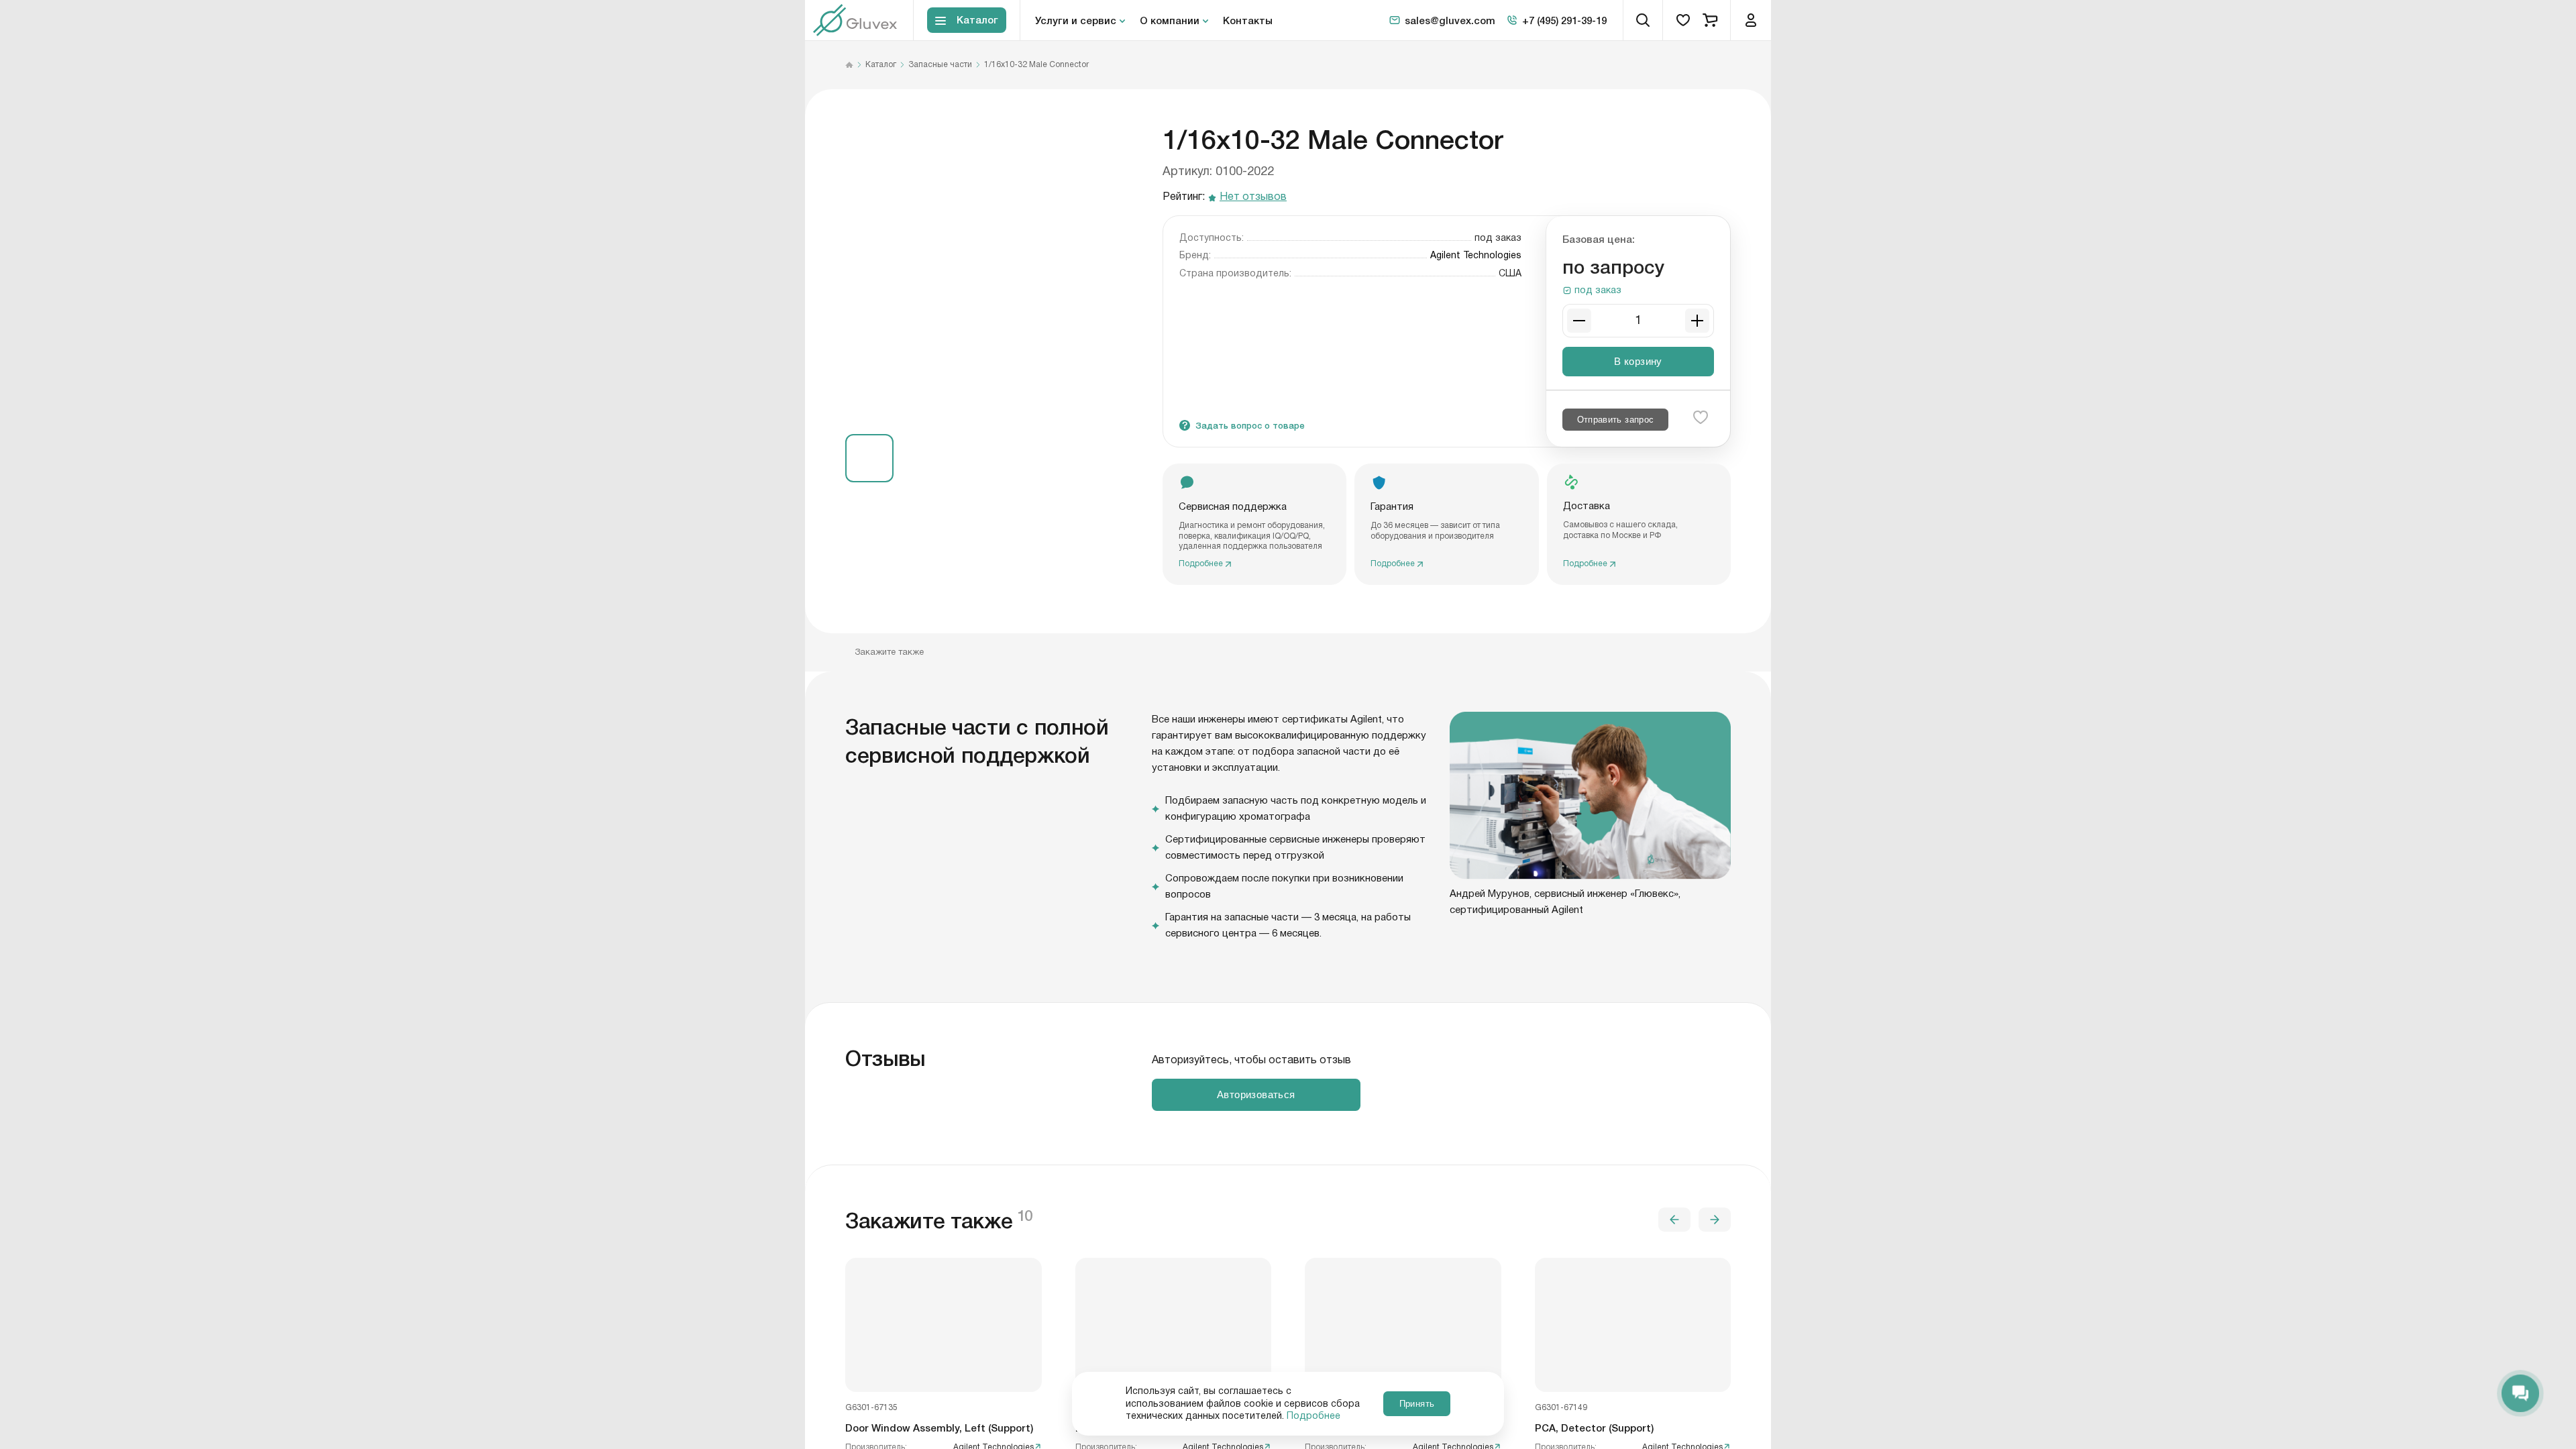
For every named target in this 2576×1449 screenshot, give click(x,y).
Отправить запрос (1616, 420)
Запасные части (940, 65)
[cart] (1710, 20)
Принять (1417, 1404)
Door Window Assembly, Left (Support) (939, 1428)
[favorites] (1683, 20)
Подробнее (1313, 1416)
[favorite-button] (1701, 417)
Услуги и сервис (1076, 20)
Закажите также (889, 652)
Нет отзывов (1253, 198)
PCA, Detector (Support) (1594, 1428)
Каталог (881, 65)
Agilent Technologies (1476, 256)
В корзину (1638, 361)
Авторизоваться (1256, 1094)
